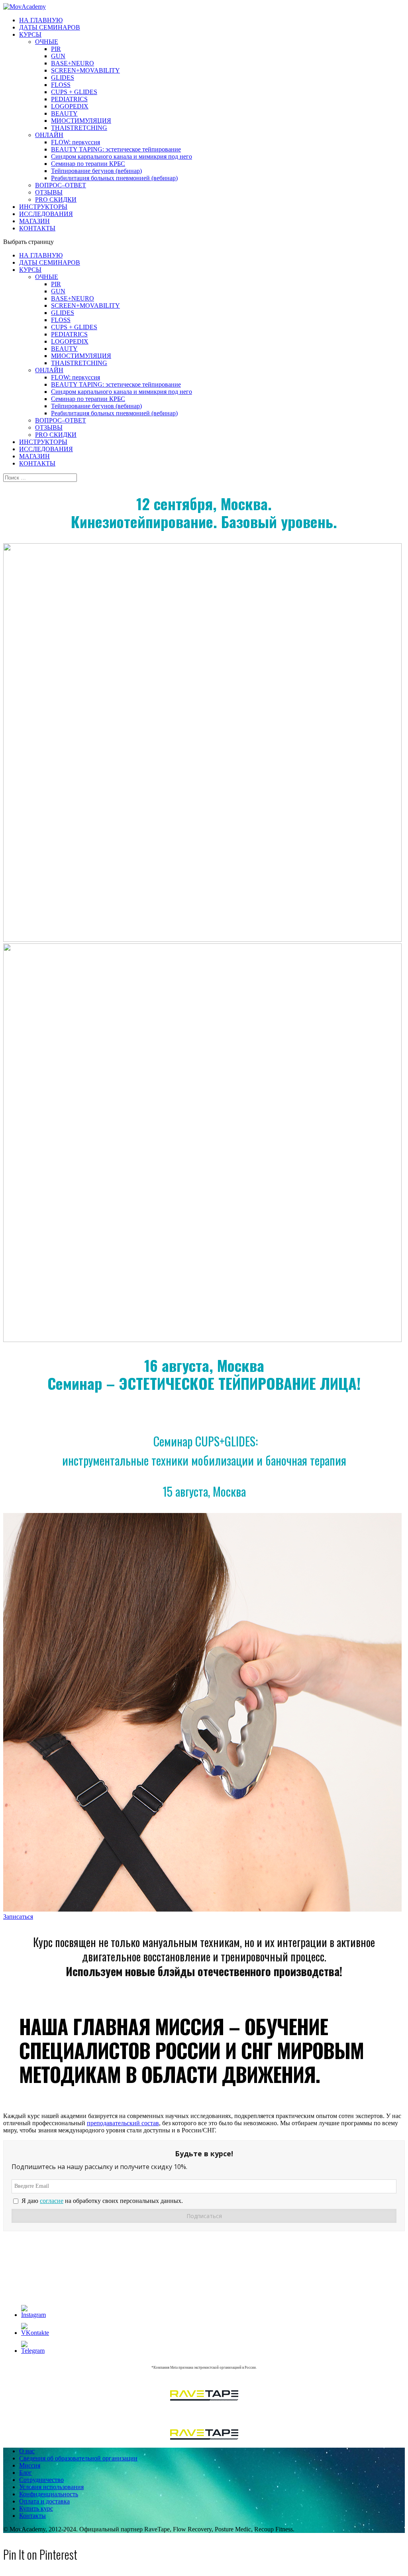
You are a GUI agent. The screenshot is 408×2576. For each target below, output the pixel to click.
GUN (58, 56)
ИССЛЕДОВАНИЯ (46, 214)
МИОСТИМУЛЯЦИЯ (81, 121)
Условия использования (51, 2487)
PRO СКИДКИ (56, 199)
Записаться (18, 1917)
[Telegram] (33, 2351)
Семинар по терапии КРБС (88, 164)
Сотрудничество (41, 2480)
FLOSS (61, 85)
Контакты (32, 2516)
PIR (56, 49)
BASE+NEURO (73, 63)
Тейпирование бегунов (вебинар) (96, 171)
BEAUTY (64, 113)
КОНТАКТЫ (37, 228)
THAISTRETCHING (79, 128)
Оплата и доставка (44, 2501)
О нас (27, 2451)
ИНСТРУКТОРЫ (43, 207)
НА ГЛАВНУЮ (41, 20)
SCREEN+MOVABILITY (85, 70)
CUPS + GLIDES (74, 92)
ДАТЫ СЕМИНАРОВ (50, 27)
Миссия (30, 2465)
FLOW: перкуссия (76, 142)
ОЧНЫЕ (47, 42)
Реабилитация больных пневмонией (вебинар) (114, 178)
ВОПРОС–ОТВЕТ (61, 185)
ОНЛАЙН (49, 135)
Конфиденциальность (49, 2494)
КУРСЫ (30, 34)
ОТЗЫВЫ (49, 192)
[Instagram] (33, 2315)
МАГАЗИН (34, 221)
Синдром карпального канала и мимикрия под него (122, 156)
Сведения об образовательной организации (78, 2458)
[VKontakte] (35, 2333)
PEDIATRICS (69, 99)
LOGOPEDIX (70, 106)
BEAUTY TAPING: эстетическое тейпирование (116, 149)
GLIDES (63, 78)
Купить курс (36, 2508)
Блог (25, 2473)
